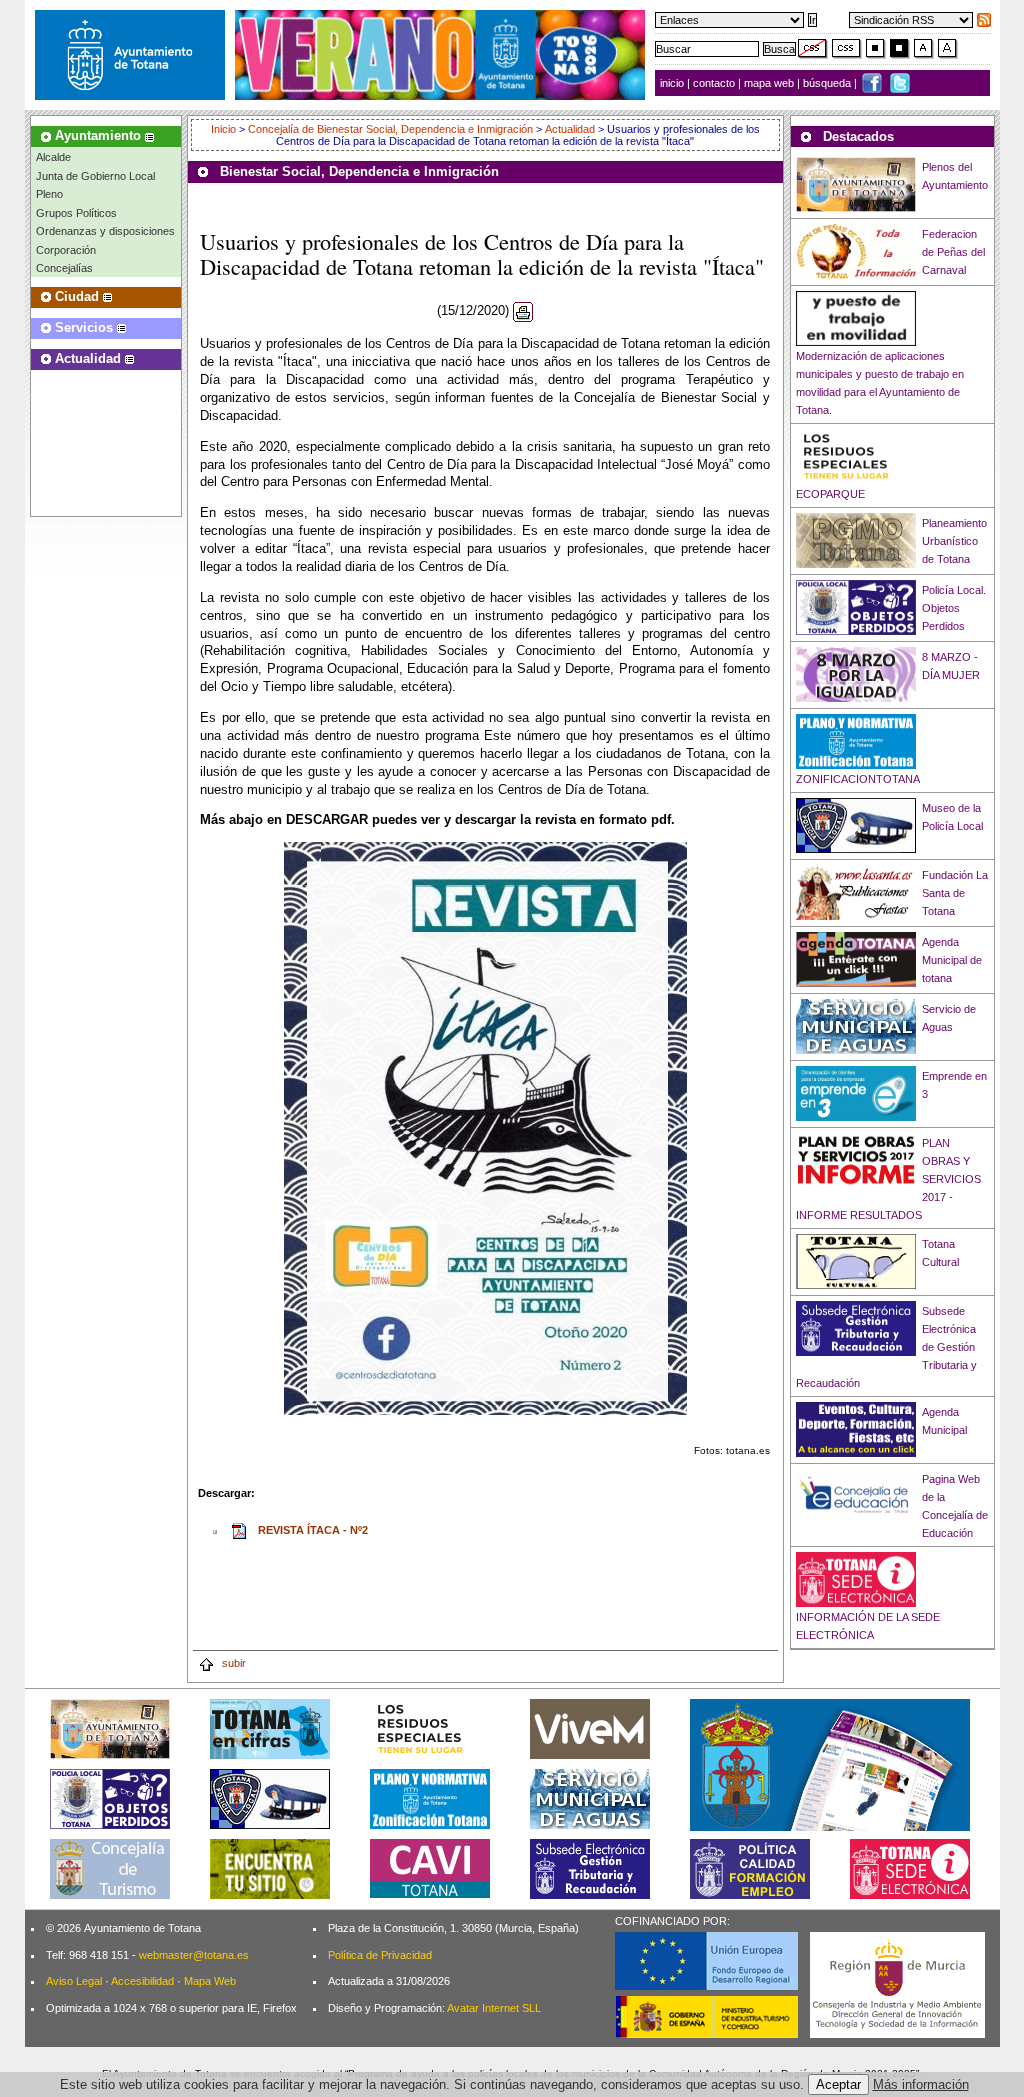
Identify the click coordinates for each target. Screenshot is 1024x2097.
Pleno (49, 194)
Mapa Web (210, 1981)
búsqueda (828, 83)
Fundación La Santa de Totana (955, 893)
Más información (921, 2084)
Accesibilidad (142, 1981)
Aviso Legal (74, 1981)
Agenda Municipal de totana (952, 960)
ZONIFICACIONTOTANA (858, 779)
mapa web (770, 83)
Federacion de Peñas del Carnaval (953, 252)
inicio (673, 83)
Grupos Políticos (76, 213)
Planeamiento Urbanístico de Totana (954, 541)
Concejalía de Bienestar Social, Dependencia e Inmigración (390, 129)
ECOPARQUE (830, 494)
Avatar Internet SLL (494, 2008)
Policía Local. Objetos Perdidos (954, 608)
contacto (714, 83)
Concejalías (64, 268)
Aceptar (838, 2084)
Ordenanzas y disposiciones (105, 231)
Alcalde (53, 157)
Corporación (66, 250)
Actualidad (570, 129)
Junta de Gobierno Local (95, 176)
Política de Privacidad (380, 1955)
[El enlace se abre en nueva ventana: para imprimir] (523, 311)
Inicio (225, 129)
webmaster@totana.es (194, 1955)
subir (232, 1663)
